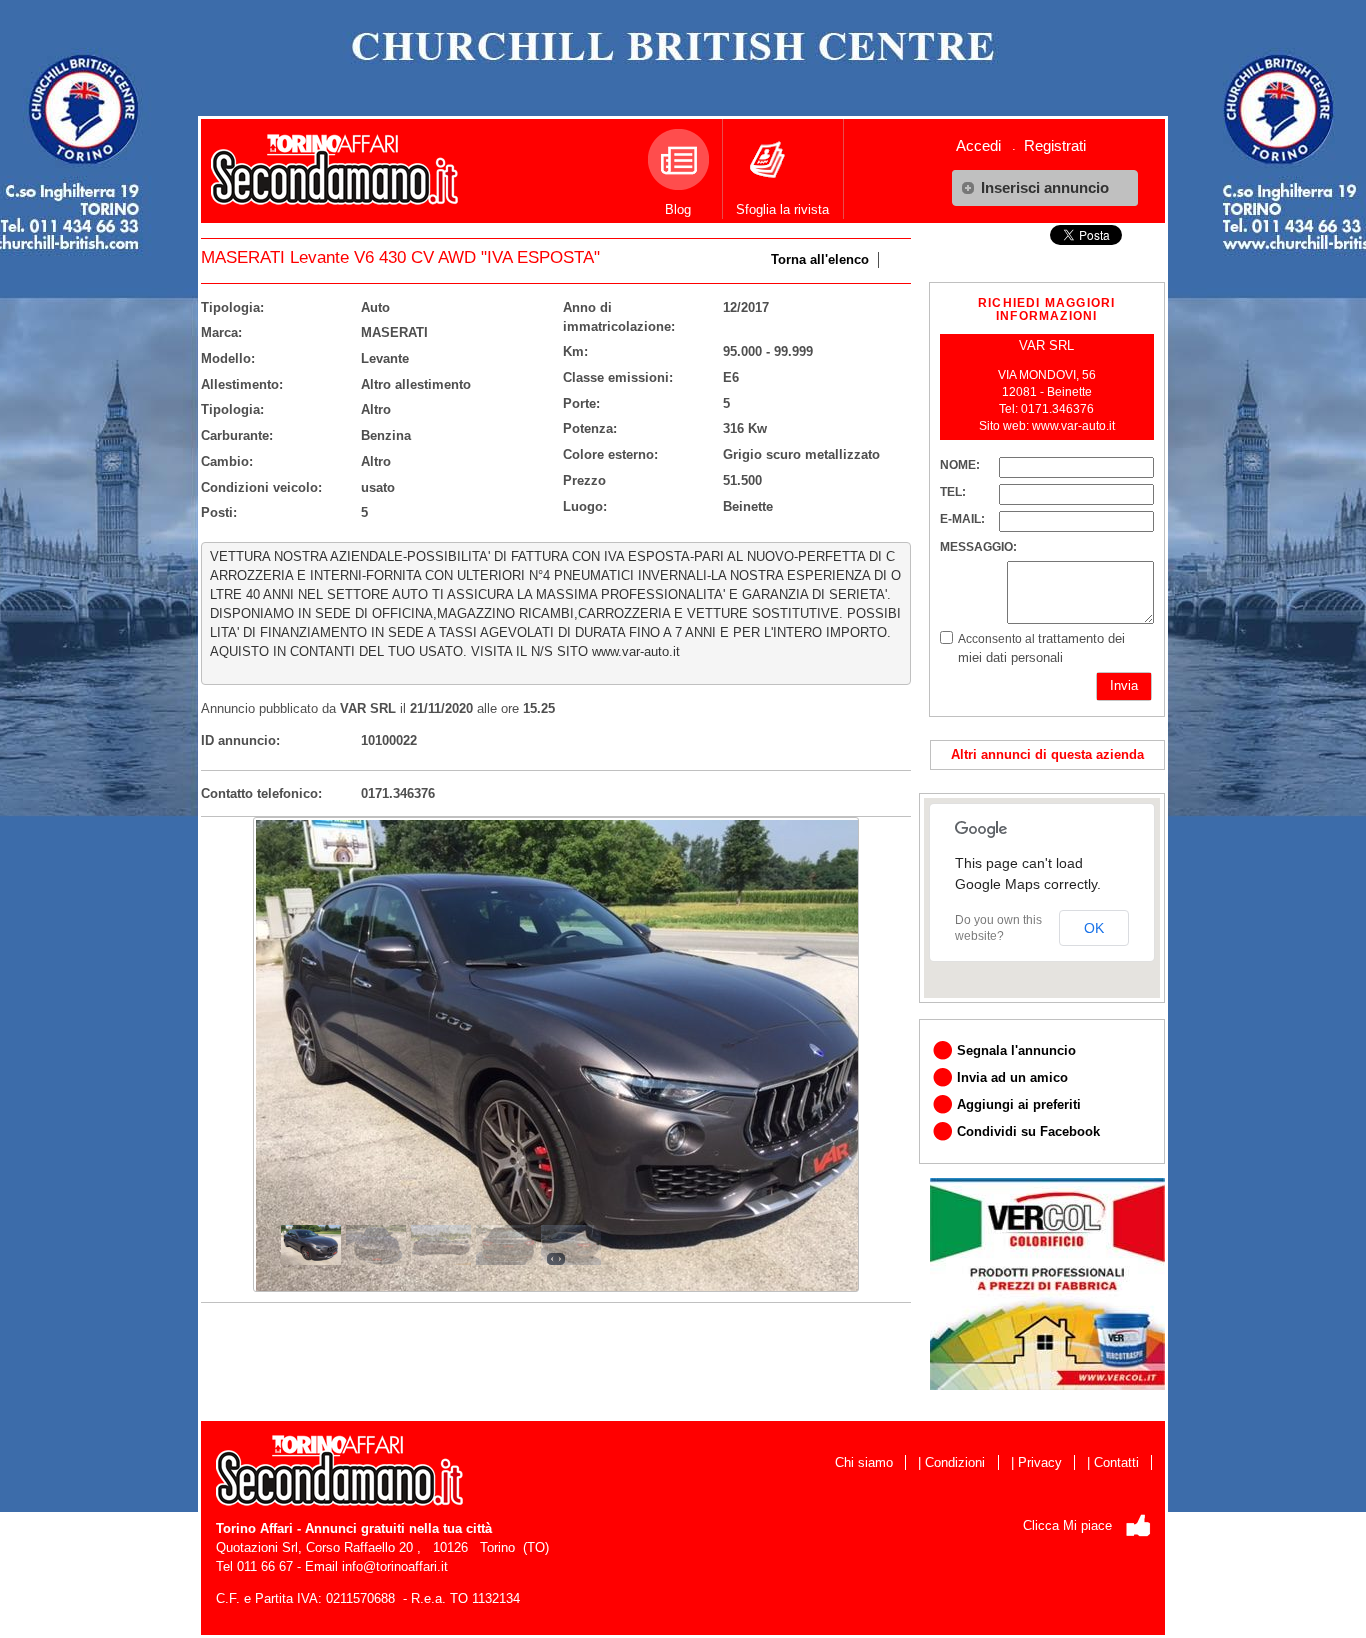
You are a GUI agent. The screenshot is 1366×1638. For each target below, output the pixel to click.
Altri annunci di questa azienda (1047, 754)
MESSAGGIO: (978, 547)
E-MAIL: (962, 519)
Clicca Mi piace (1067, 1525)
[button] (1045, 188)
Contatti (1116, 1462)
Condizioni (955, 1462)
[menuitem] (986, 145)
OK (1094, 928)
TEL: (953, 492)
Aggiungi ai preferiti (1019, 1104)
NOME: (960, 465)
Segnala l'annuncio (1016, 1050)
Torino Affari (254, 1528)
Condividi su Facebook (1028, 1131)
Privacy (1040, 1462)
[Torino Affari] (334, 161)
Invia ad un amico (1012, 1077)
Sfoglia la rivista (782, 209)
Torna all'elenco (820, 259)
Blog (678, 209)
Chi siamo (864, 1462)
